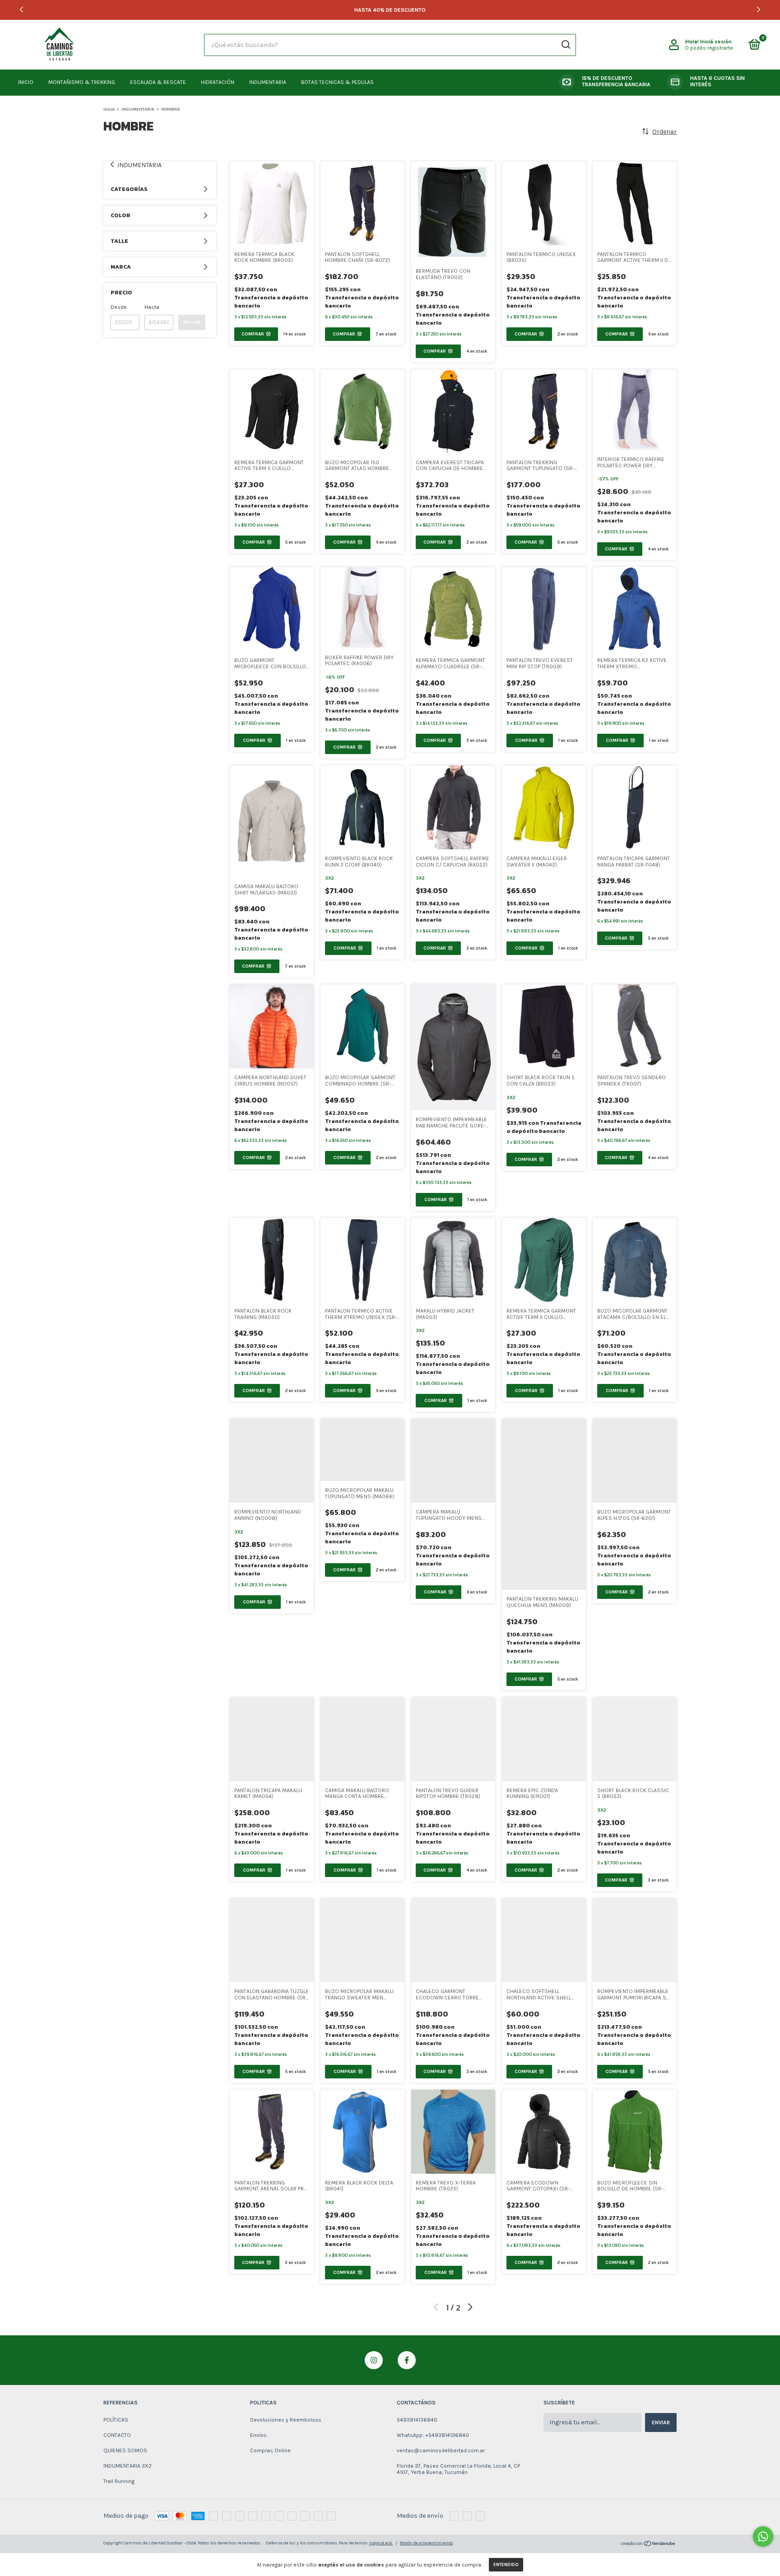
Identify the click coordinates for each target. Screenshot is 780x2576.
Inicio (109, 109)
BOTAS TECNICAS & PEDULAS (337, 82)
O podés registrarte (709, 48)
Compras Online (270, 2450)
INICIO (26, 82)
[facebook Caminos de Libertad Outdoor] (407, 2360)
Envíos (258, 2435)
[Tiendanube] (648, 2545)
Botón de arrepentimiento (426, 2543)
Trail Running (119, 2481)
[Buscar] (565, 45)
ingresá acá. (381, 2543)
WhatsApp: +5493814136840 (433, 2435)
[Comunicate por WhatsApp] (763, 2536)
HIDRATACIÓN (218, 82)
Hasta (152, 307)
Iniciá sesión (716, 42)
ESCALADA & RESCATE (158, 82)
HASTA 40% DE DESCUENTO (390, 10)
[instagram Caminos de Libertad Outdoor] (374, 2360)
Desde (119, 307)
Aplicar (192, 322)
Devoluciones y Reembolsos (286, 2420)
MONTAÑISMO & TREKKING (82, 82)
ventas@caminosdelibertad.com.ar (441, 2450)
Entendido (506, 2565)
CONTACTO (117, 2435)
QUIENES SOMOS (125, 2450)
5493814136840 (417, 2420)
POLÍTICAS (116, 2420)
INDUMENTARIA (268, 82)
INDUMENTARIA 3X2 (128, 2466)
